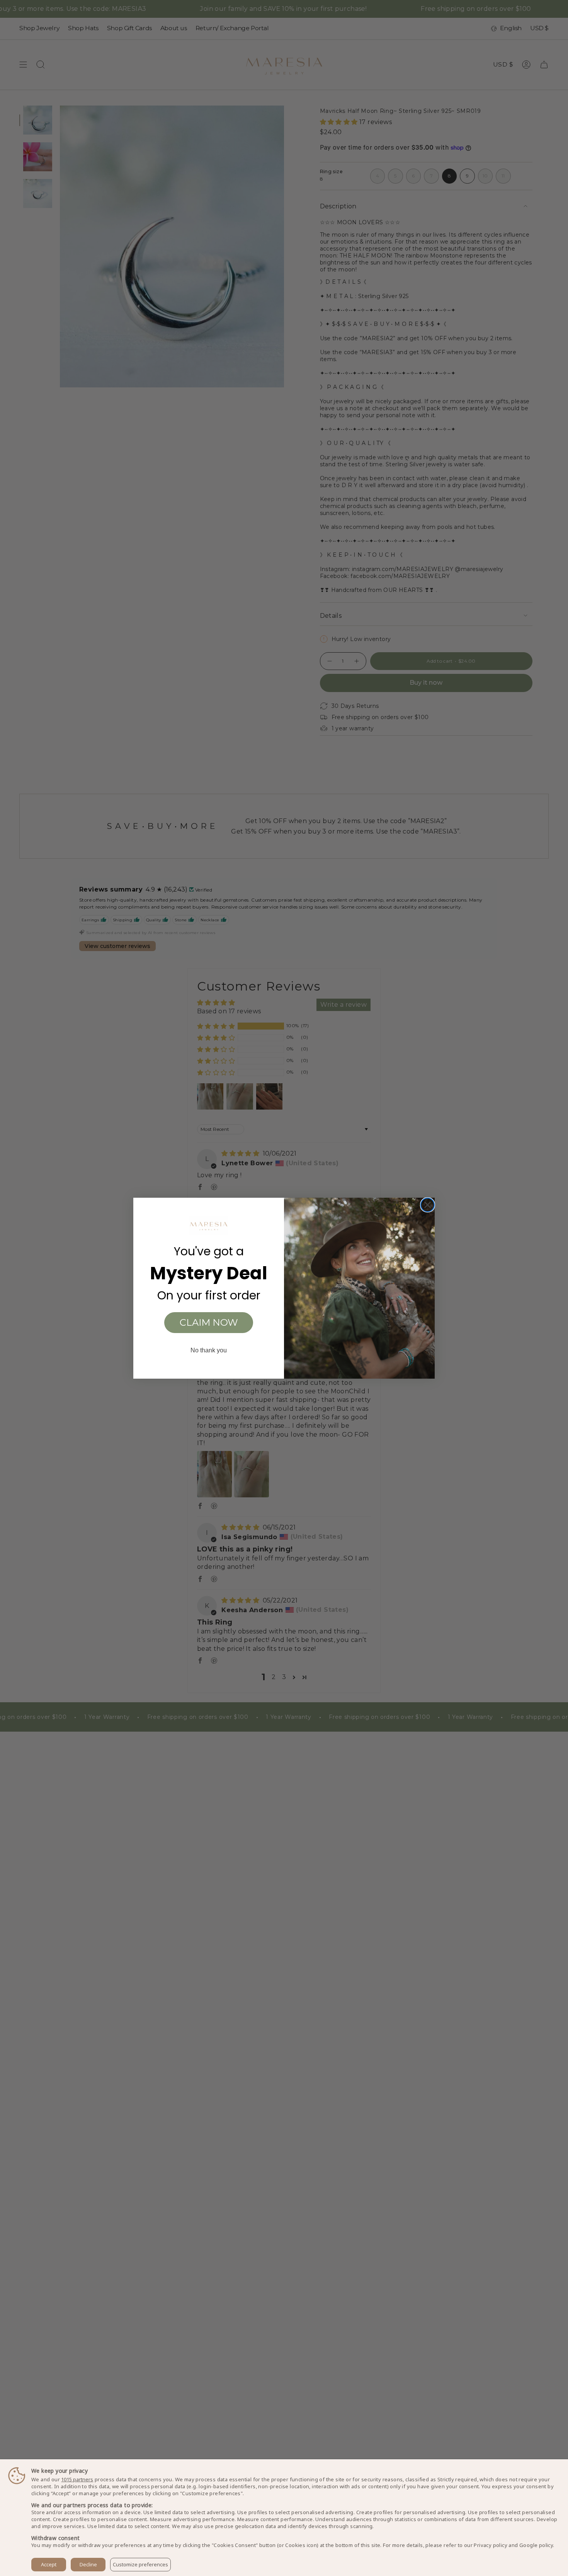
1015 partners (77, 2480)
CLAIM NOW (209, 1322)
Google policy (536, 2545)
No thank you (209, 1350)
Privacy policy (491, 2545)
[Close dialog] (428, 1205)
